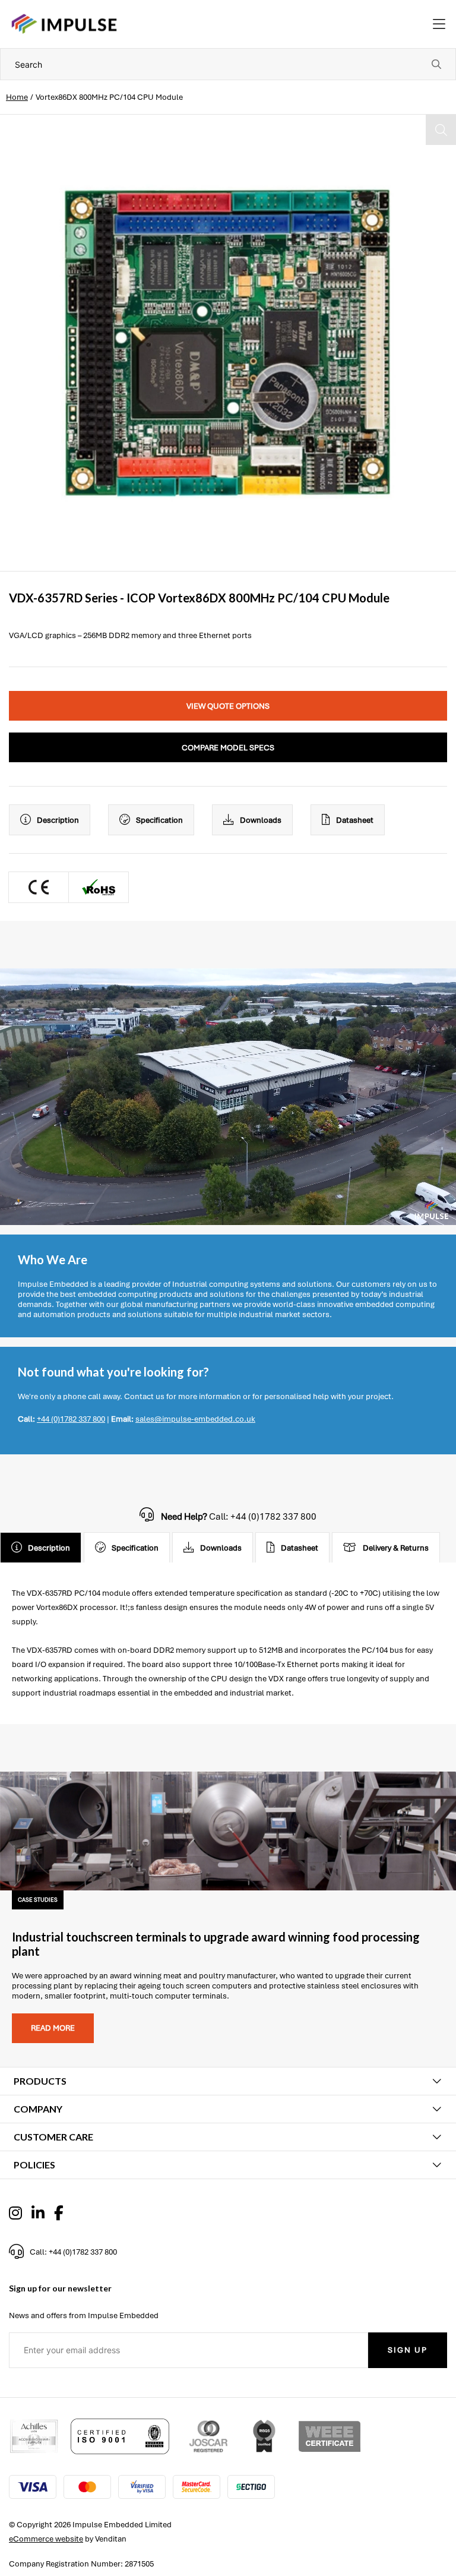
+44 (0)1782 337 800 (71, 1419)
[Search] (436, 64)
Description (58, 820)
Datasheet (355, 820)
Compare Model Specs (228, 748)
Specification (159, 820)
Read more (53, 2028)
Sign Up (408, 2350)
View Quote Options (228, 706)
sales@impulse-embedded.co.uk (195, 1419)
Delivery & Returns (396, 1548)
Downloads (261, 820)
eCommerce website (46, 2539)
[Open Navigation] (439, 24)
